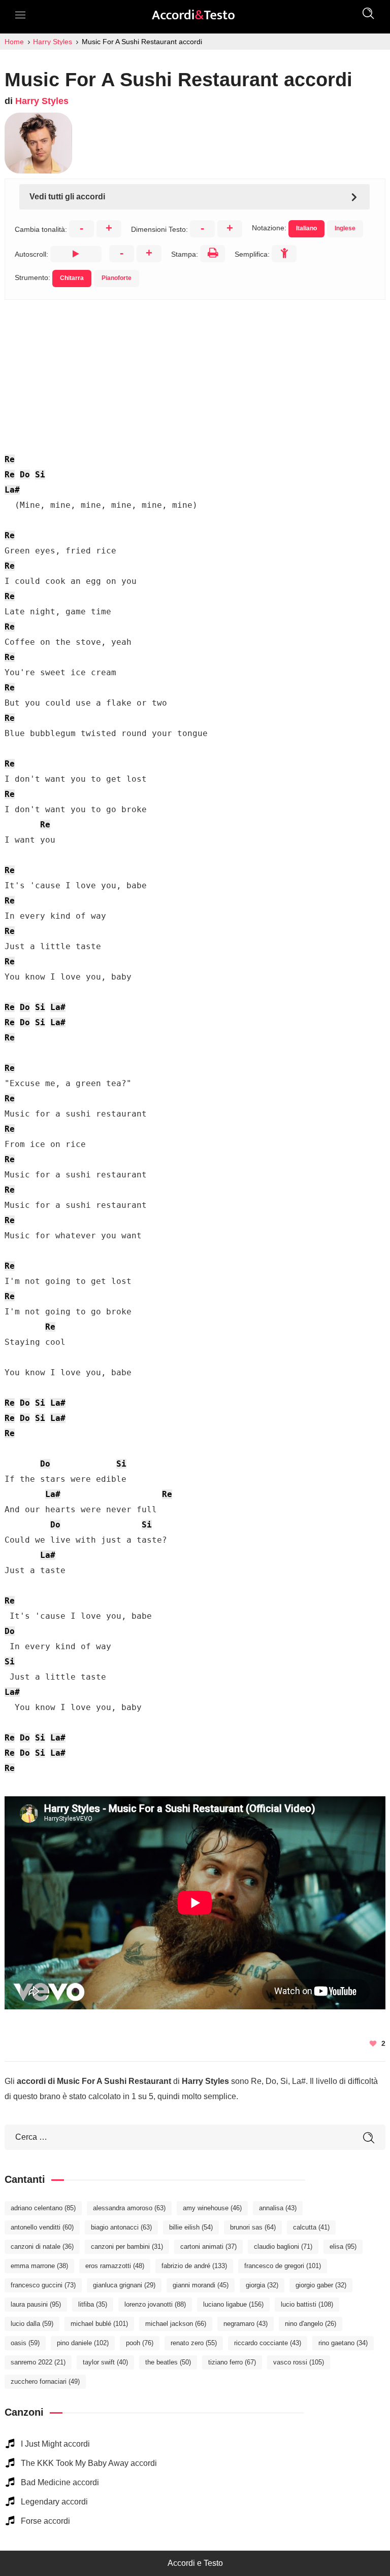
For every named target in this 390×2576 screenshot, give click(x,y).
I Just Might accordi (55, 2444)
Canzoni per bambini (127, 2247)
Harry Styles (42, 101)
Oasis (25, 2343)
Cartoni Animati (208, 2247)
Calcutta (311, 2227)
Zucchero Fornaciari (45, 2381)
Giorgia (262, 2285)
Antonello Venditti (42, 2227)
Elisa (343, 2247)
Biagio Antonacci (121, 2227)
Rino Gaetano (343, 2343)
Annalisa (278, 2208)
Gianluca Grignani (124, 2285)
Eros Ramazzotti (115, 2266)
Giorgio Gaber (321, 2285)
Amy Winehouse (212, 2208)
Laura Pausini (36, 2304)
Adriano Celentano (43, 2208)
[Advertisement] (195, 371)
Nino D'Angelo (311, 2324)
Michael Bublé (99, 2324)
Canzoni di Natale (42, 2247)
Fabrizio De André (194, 2266)
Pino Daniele (83, 2343)
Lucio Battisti (307, 2304)
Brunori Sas (253, 2227)
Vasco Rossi (299, 2362)
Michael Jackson (176, 2324)
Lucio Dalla (32, 2324)
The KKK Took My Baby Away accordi (89, 2463)
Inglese (345, 228)
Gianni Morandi (201, 2285)
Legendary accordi (54, 2502)
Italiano (306, 228)
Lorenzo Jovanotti (155, 2304)
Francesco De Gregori (283, 2266)
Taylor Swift (105, 2362)
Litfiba (93, 2304)
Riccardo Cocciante (268, 2343)
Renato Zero (194, 2343)
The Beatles (168, 2362)
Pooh (140, 2343)
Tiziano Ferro (232, 2362)
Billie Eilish (191, 2227)
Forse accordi (45, 2521)
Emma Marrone (39, 2266)
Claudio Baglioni (283, 2247)
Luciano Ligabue (233, 2304)
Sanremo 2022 (38, 2362)
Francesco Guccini (43, 2285)
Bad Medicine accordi (60, 2482)
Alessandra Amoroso (129, 2208)
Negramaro (246, 2324)
